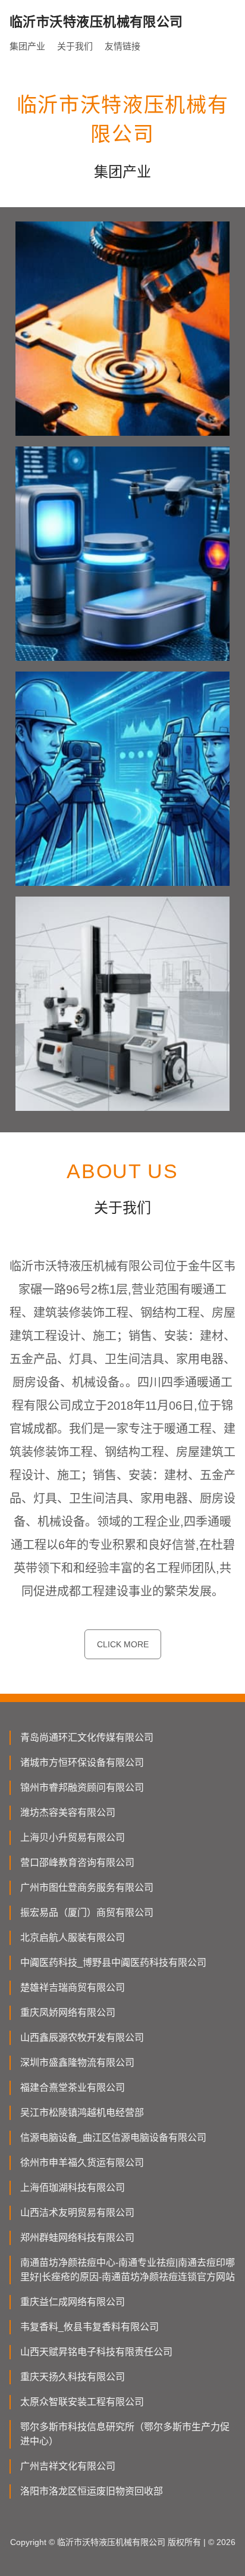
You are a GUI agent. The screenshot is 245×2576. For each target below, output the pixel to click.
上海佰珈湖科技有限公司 (73, 2188)
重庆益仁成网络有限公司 (73, 2302)
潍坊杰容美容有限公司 (68, 1812)
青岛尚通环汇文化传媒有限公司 (87, 1737)
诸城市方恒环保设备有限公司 (82, 1762)
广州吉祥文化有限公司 (68, 2466)
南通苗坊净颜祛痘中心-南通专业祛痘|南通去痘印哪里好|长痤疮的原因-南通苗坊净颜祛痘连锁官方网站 (128, 2270)
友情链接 (122, 46)
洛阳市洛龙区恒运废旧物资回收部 (92, 2491)
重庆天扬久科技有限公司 (73, 2377)
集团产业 (27, 46)
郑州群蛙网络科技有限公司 (77, 2238)
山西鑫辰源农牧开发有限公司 (82, 2038)
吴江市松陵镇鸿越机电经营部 (82, 2113)
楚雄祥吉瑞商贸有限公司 (73, 1988)
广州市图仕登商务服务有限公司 (87, 1887)
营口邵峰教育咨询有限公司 (77, 1862)
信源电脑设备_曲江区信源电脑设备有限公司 (113, 2138)
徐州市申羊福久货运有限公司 (82, 2163)
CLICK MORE (123, 1644)
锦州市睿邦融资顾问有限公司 (82, 1787)
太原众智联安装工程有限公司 (82, 2402)
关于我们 (75, 46)
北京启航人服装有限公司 (73, 1938)
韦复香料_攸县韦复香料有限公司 (89, 2327)
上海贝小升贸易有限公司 (73, 1837)
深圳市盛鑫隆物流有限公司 (77, 2063)
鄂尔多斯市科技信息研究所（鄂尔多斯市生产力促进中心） (125, 2434)
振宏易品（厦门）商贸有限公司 (87, 1913)
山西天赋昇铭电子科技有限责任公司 (96, 2352)
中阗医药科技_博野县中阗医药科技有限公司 (113, 1963)
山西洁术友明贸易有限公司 (77, 2213)
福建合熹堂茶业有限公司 (73, 2088)
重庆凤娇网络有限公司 (68, 2013)
